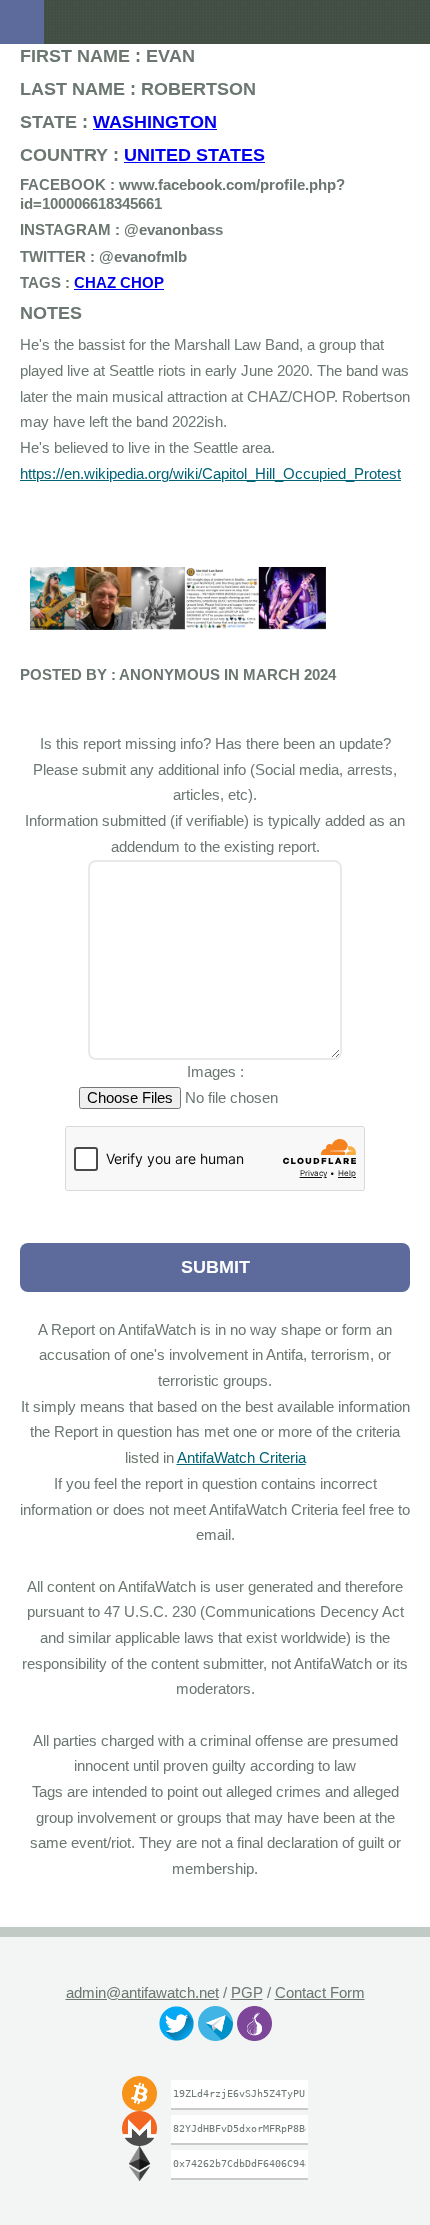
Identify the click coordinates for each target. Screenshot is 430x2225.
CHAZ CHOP (96, 283)
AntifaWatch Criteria (290, 1458)
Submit (215, 1266)
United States (158, 154)
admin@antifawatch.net (141, 1993)
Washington (127, 121)
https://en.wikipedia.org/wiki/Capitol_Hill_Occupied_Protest (214, 474)
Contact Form (320, 1993)
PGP (247, 1993)
